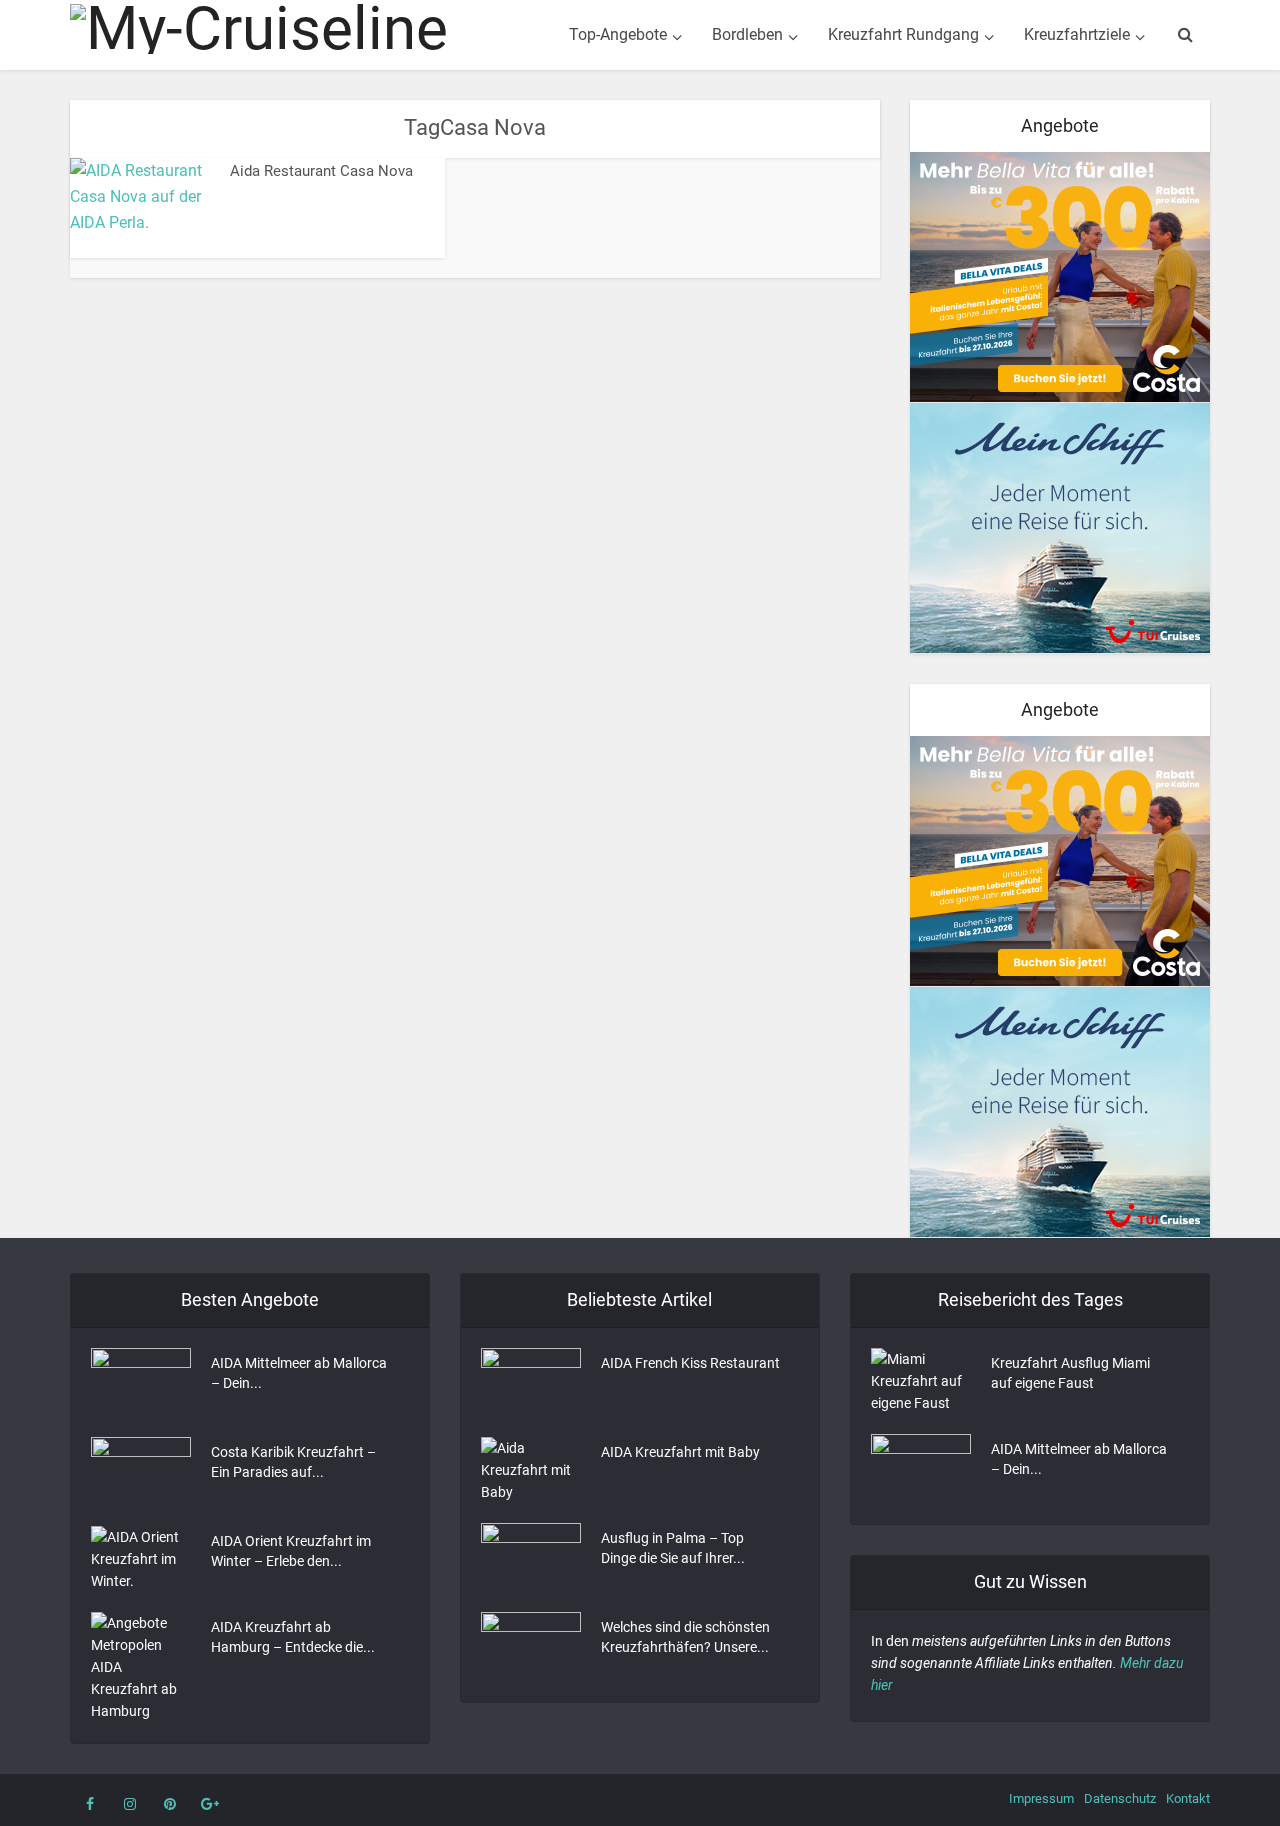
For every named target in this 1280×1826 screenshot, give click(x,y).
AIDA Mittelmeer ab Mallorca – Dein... (299, 1373)
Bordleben (747, 34)
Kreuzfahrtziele (1077, 34)
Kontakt (1188, 1798)
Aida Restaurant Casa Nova (321, 171)
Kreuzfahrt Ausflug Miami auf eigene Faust (1070, 1373)
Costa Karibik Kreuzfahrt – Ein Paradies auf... (293, 1462)
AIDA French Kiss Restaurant (690, 1363)
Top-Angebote (618, 34)
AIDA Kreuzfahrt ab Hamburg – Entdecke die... (293, 1637)
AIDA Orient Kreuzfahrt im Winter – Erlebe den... (291, 1551)
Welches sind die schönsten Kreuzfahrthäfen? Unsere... (685, 1637)
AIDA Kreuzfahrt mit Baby (680, 1452)
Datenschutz (1120, 1798)
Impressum (1041, 1798)
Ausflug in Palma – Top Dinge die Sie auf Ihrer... (673, 1548)
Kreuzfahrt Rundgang (903, 34)
